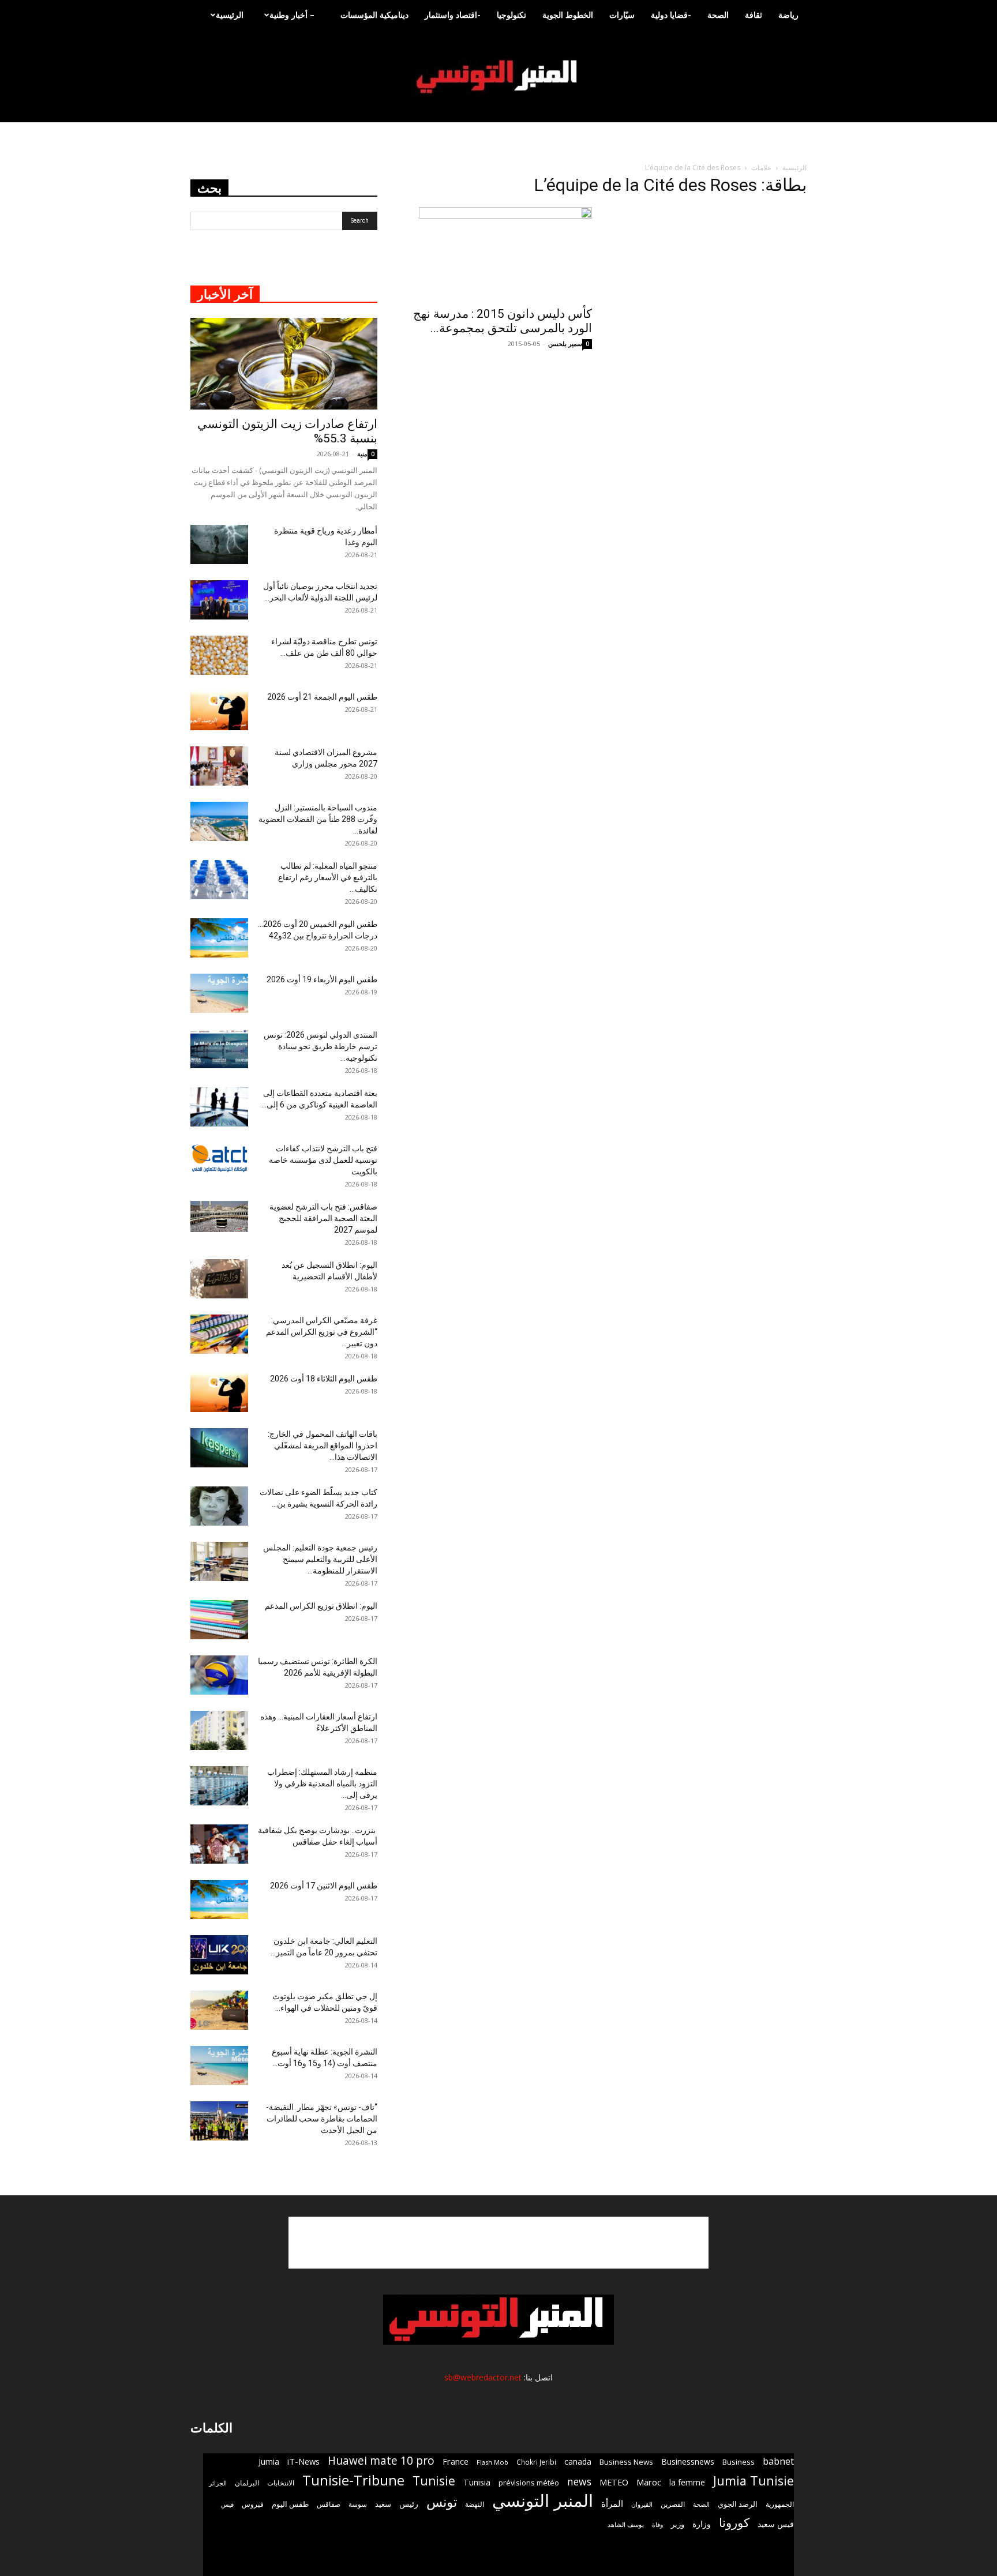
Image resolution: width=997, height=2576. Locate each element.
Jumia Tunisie (754, 2481)
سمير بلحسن (565, 343)
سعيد (383, 2504)
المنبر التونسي (543, 2501)
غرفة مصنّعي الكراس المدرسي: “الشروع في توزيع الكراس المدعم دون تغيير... (322, 1332)
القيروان (642, 2504)
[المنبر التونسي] (498, 77)
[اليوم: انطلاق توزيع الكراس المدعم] (219, 1620)
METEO (614, 2482)
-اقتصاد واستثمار (453, 15)
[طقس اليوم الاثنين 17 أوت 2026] (219, 1900)
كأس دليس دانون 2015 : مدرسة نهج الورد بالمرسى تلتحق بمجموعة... (503, 321)
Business (739, 2462)
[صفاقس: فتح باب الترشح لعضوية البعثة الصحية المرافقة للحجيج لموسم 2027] (219, 1217)
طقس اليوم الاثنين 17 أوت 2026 (324, 1886)
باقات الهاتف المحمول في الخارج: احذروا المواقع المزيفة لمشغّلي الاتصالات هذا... (323, 1445)
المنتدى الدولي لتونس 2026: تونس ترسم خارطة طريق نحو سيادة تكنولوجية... (321, 1046)
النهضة (475, 2504)
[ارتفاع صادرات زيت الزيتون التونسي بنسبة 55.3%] (284, 364)
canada (578, 2462)
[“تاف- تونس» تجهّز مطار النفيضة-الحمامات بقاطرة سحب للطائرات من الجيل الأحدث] (219, 2121)
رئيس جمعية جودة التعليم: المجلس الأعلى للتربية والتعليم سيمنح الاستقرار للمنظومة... (320, 1559)
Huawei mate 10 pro (381, 2461)
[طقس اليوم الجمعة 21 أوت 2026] (219, 711)
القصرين (673, 2504)
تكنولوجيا (511, 15)
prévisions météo (529, 2483)
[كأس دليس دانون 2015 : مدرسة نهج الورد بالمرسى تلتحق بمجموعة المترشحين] (498, 253)
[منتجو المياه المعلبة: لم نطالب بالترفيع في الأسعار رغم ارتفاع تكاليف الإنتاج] (219, 880)
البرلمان (247, 2483)
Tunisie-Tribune (353, 2480)
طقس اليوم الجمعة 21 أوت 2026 (322, 697)
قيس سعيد (776, 2524)
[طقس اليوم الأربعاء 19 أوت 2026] (219, 994)
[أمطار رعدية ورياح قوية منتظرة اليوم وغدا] (219, 545)
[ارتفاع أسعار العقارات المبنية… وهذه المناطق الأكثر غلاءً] (219, 1731)
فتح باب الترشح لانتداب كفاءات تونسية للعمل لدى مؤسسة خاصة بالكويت (323, 1160)
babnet (778, 2461)
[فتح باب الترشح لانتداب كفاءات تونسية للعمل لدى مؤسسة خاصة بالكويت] (219, 1159)
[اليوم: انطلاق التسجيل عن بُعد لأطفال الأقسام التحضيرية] (219, 1279)
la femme (687, 2482)
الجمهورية (780, 2504)
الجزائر (218, 2483)
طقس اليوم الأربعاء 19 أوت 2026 (322, 979)
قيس (227, 2504)
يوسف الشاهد (626, 2525)
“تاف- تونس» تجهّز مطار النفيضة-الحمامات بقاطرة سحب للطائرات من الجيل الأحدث (322, 2119)
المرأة (612, 2503)
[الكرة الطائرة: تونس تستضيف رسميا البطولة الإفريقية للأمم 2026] (219, 1675)
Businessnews (688, 2462)
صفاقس (329, 2504)
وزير (678, 2524)
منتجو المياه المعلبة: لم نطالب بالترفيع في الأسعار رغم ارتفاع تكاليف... (328, 877)
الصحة (718, 15)
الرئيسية (230, 15)
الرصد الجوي (738, 2504)
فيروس (253, 2504)
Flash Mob (492, 2462)
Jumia (269, 2461)
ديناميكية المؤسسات (374, 15)
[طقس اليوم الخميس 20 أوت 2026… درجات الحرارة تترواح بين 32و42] (219, 938)
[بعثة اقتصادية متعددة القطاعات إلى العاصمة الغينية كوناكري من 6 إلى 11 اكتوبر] (219, 1107)
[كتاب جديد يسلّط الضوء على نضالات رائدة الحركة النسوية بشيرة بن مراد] (219, 1506)
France (456, 2461)
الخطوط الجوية (568, 15)
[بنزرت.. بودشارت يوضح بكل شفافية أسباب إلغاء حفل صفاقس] (219, 1844)
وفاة (657, 2524)
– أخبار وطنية (292, 15)
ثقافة (754, 15)
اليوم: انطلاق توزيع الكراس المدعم (321, 1606)
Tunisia (477, 2482)
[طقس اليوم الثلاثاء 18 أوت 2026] (219, 1393)
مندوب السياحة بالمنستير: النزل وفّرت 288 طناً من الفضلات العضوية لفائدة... (318, 819)
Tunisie (434, 2481)
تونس (442, 2502)
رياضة (788, 15)
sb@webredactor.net (483, 2377)
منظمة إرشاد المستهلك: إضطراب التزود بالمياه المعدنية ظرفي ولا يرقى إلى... (322, 1783)
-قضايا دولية (671, 15)
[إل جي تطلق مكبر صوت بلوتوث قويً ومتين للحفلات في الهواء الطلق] (219, 2010)
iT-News (303, 2461)
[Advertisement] (498, 2243)
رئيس (409, 2504)
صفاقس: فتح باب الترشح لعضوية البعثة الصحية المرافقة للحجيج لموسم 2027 (323, 1218)
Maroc (649, 2482)
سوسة (358, 2504)
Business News (626, 2462)
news (579, 2482)
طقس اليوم (290, 2504)
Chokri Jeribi (536, 2462)
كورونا (734, 2523)
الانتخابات (281, 2483)
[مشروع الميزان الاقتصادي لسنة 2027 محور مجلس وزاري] (219, 766)
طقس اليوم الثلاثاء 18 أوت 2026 (324, 1379)
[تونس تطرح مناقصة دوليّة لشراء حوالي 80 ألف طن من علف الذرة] (219, 656)
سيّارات (622, 15)
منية (362, 454)
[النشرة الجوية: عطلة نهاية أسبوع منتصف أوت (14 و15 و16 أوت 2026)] (219, 2066)
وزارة (702, 2524)
